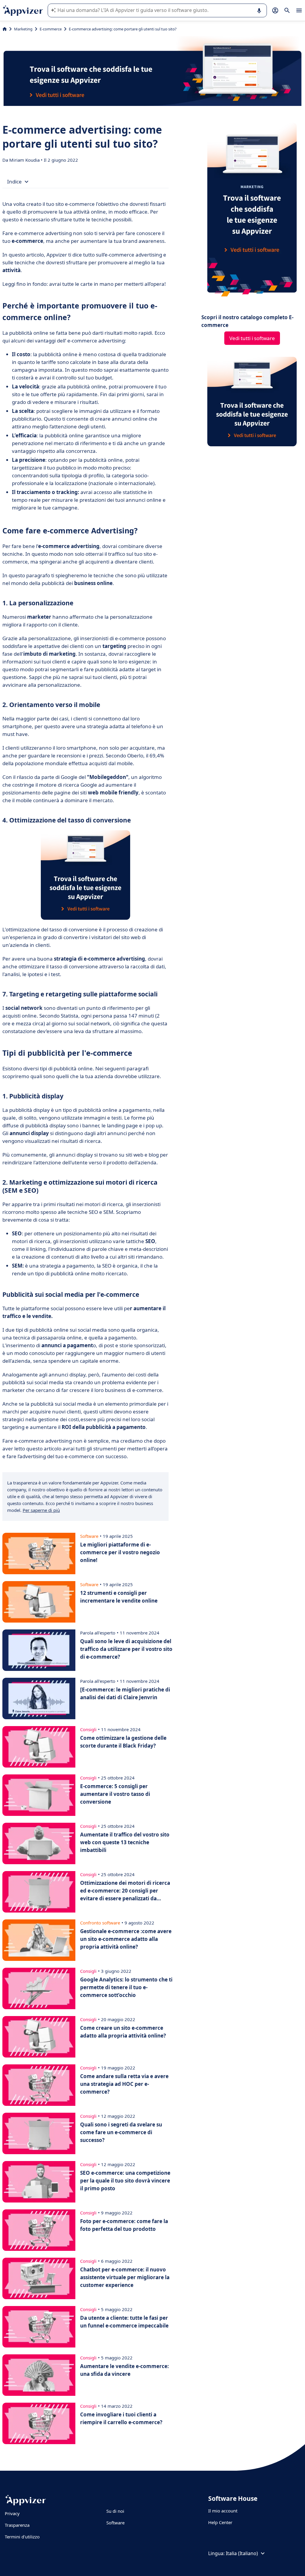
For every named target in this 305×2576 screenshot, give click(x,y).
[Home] (5, 29)
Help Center (220, 2522)
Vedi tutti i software (252, 338)
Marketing (23, 29)
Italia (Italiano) (242, 2553)
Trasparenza (17, 2525)
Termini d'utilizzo (22, 2537)
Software (115, 2523)
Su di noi (115, 2511)
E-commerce (51, 29)
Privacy (12, 2513)
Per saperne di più (41, 1510)
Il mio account (223, 2511)
